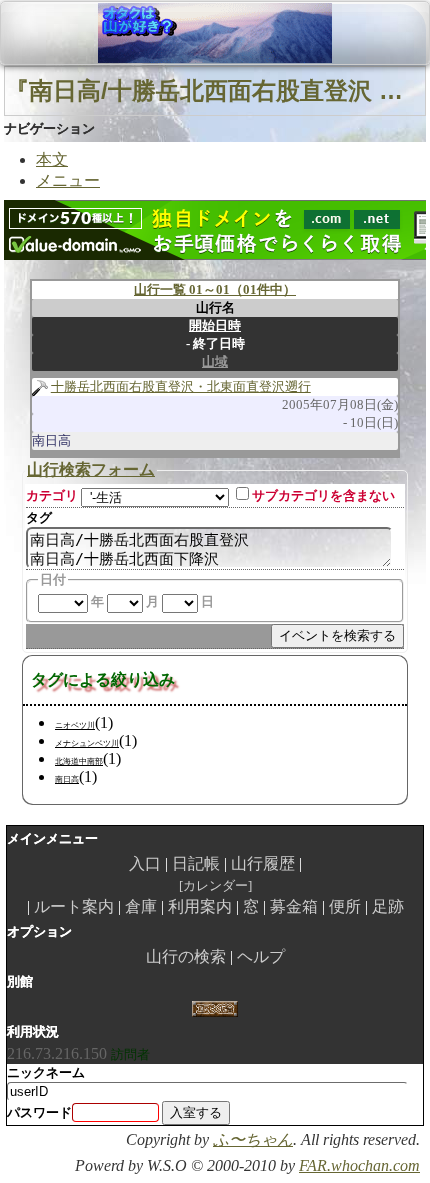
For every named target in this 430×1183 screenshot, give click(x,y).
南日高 (67, 779)
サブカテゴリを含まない (323, 495)
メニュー (68, 180)
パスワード (39, 1112)
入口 (145, 863)
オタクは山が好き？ (119, 33)
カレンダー (215, 885)
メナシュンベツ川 (87, 743)
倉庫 (141, 906)
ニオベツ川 (75, 725)
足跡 (388, 906)
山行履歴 (263, 863)
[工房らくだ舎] (214, 1006)
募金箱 (294, 906)
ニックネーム (46, 1072)
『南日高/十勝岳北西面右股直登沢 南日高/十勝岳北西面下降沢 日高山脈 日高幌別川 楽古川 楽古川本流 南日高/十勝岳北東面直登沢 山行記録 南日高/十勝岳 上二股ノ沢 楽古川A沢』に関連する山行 (215, 90)
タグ (39, 517)
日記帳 (196, 863)
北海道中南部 (79, 761)
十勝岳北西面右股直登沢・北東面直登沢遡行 (181, 386)
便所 (345, 906)
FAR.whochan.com (359, 1165)
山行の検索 (186, 956)
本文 (52, 159)
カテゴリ (52, 495)
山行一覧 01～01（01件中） (215, 289)
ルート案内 (74, 906)
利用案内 (200, 906)
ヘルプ (261, 956)
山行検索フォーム (91, 469)
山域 (215, 361)
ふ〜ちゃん (253, 1139)
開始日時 (215, 325)
